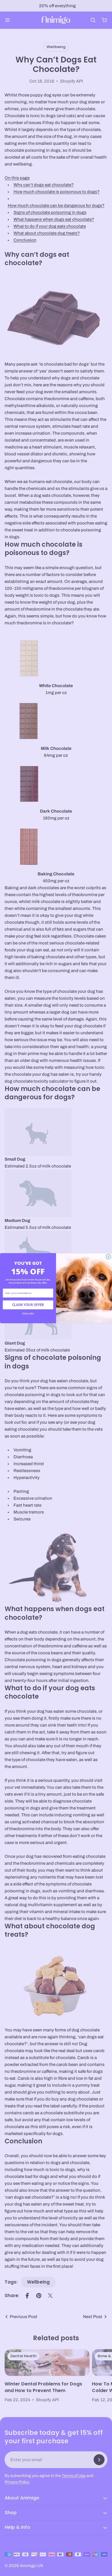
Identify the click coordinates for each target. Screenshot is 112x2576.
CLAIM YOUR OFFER (28, 1305)
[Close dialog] (108, 1257)
